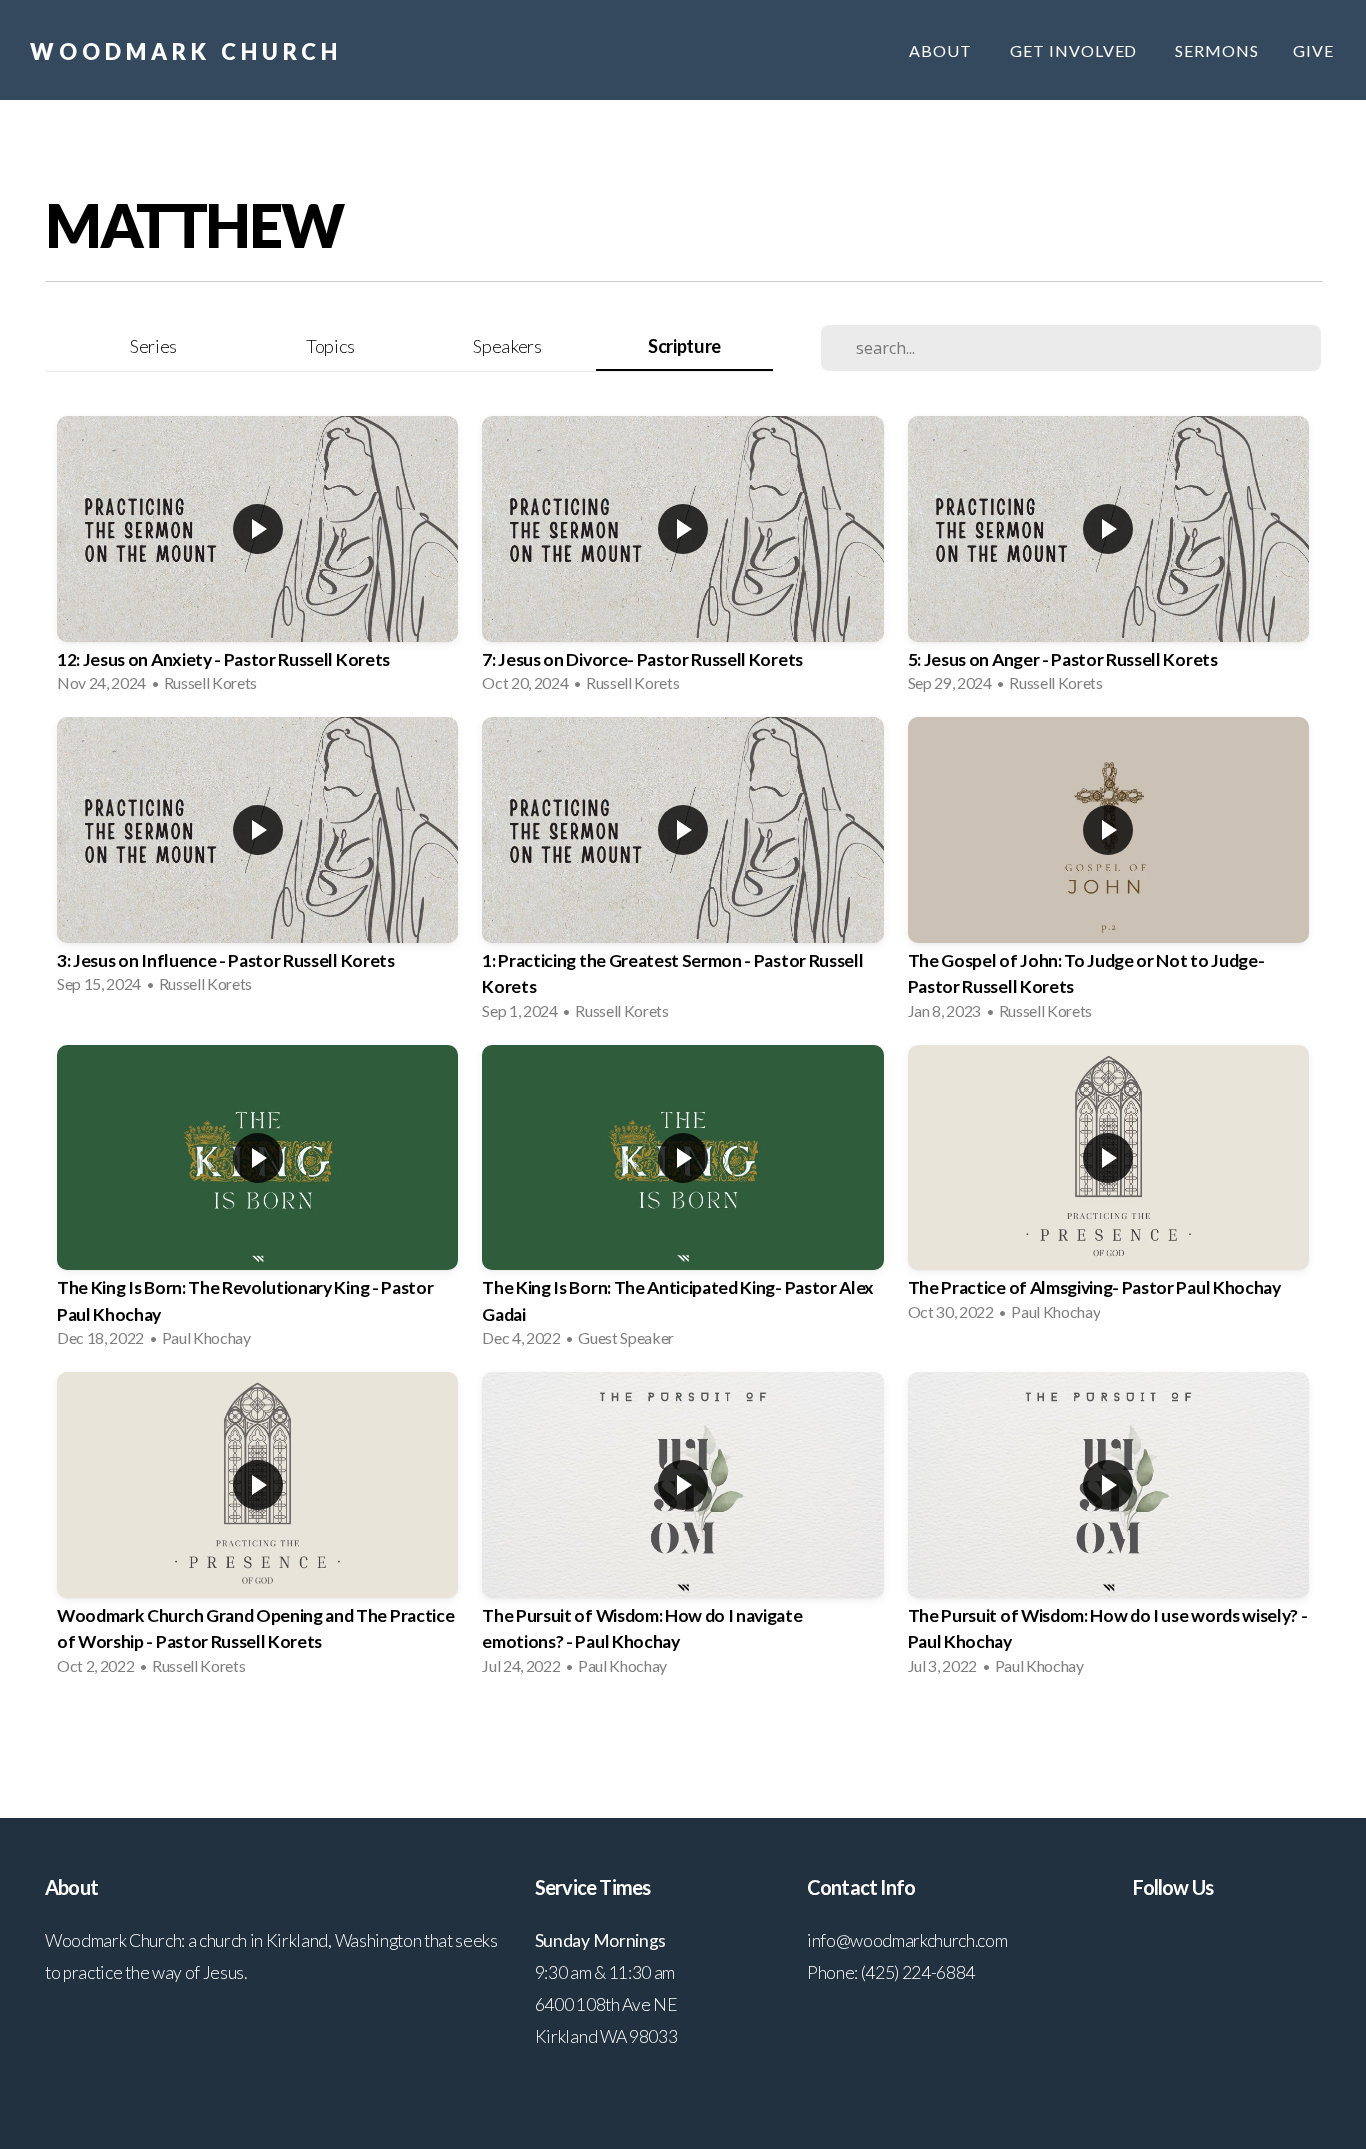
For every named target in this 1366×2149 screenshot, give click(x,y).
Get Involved (1075, 50)
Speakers (507, 346)
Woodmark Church (186, 51)
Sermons (1217, 50)
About (942, 50)
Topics (330, 346)
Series (153, 346)
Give (1313, 50)
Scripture (684, 346)
